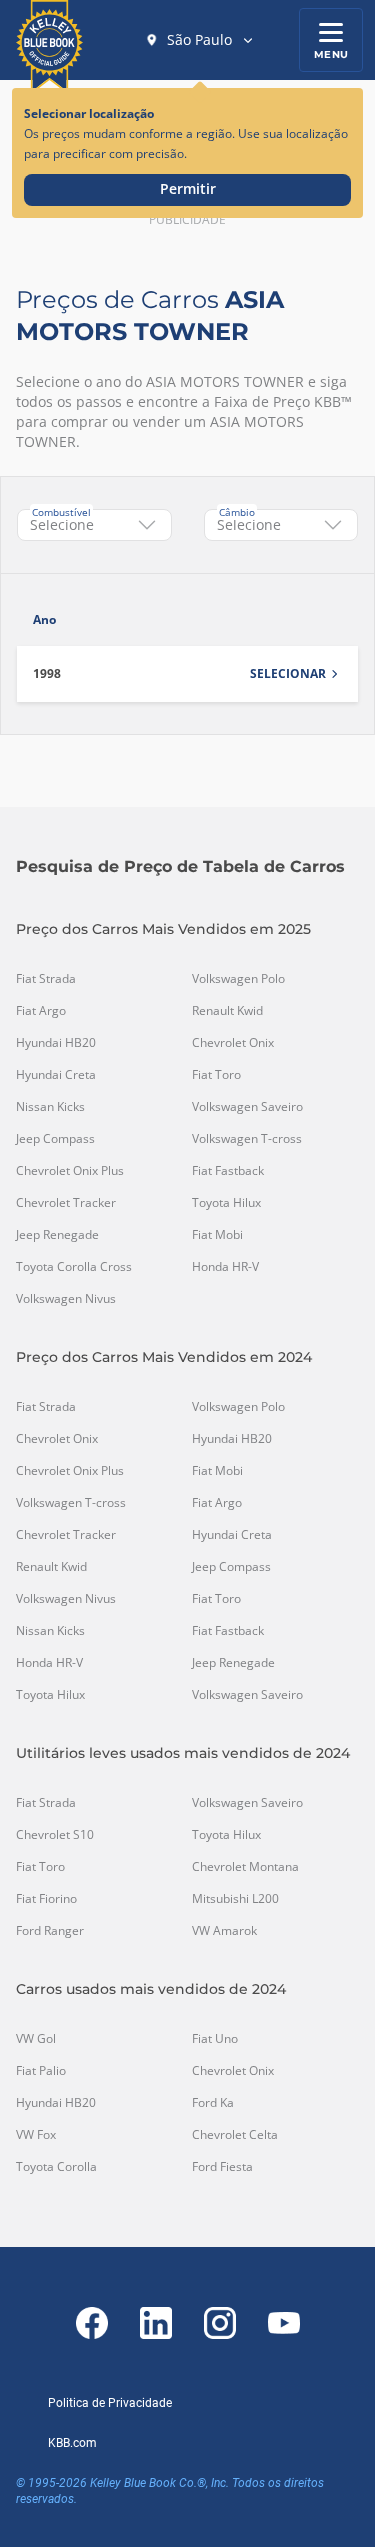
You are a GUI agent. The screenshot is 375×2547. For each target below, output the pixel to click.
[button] (200, 40)
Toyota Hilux (226, 1203)
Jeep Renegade (57, 1235)
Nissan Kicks (50, 1107)
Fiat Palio (41, 2071)
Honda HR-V (225, 1267)
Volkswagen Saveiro (247, 1107)
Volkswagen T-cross (247, 1139)
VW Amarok (224, 1931)
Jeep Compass (55, 1139)
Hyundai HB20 (56, 1043)
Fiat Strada (46, 979)
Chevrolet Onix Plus (70, 1171)
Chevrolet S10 (55, 1835)
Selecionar (288, 674)
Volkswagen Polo (238, 979)
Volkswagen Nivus (66, 1299)
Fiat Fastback (228, 1171)
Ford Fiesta (222, 2167)
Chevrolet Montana (245, 1867)
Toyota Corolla (56, 2167)
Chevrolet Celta (235, 2135)
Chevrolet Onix (233, 1043)
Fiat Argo (41, 1011)
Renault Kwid (227, 1011)
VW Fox (36, 2135)
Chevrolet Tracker (66, 1203)
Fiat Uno (215, 2039)
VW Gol (36, 2039)
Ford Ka (213, 2103)
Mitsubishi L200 (235, 1899)
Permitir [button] (188, 188)
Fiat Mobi (217, 1235)
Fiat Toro (216, 1075)
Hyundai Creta (56, 1075)
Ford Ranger (50, 1931)
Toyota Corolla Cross (74, 1267)
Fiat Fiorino (46, 1899)
